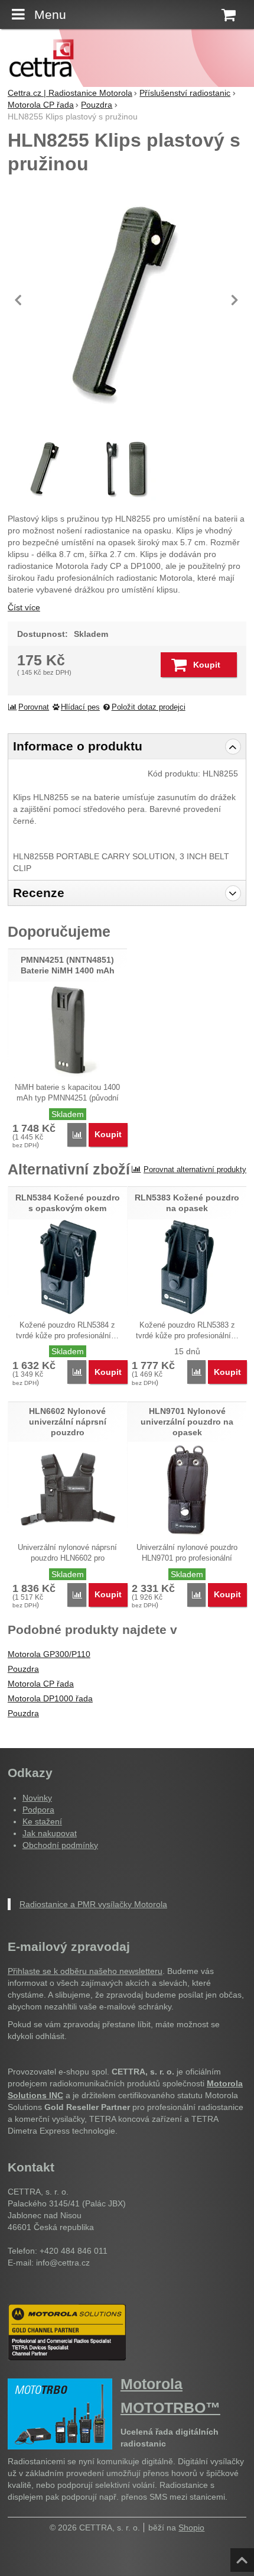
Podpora (38, 1810)
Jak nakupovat (50, 1833)
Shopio (191, 2528)
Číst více (24, 607)
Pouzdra (23, 1669)
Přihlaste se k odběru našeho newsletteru (85, 1971)
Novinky (37, 1798)
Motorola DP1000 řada (50, 1698)
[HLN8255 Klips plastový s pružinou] (127, 300)
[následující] (235, 300)
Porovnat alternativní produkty (195, 1169)
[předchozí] (19, 300)
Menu (50, 14)
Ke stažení (42, 1821)
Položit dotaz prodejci (149, 707)
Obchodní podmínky (60, 1845)
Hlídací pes (80, 707)
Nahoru (243, 2556)
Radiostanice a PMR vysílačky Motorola (93, 1904)
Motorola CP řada (41, 1684)
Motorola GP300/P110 (49, 1654)
